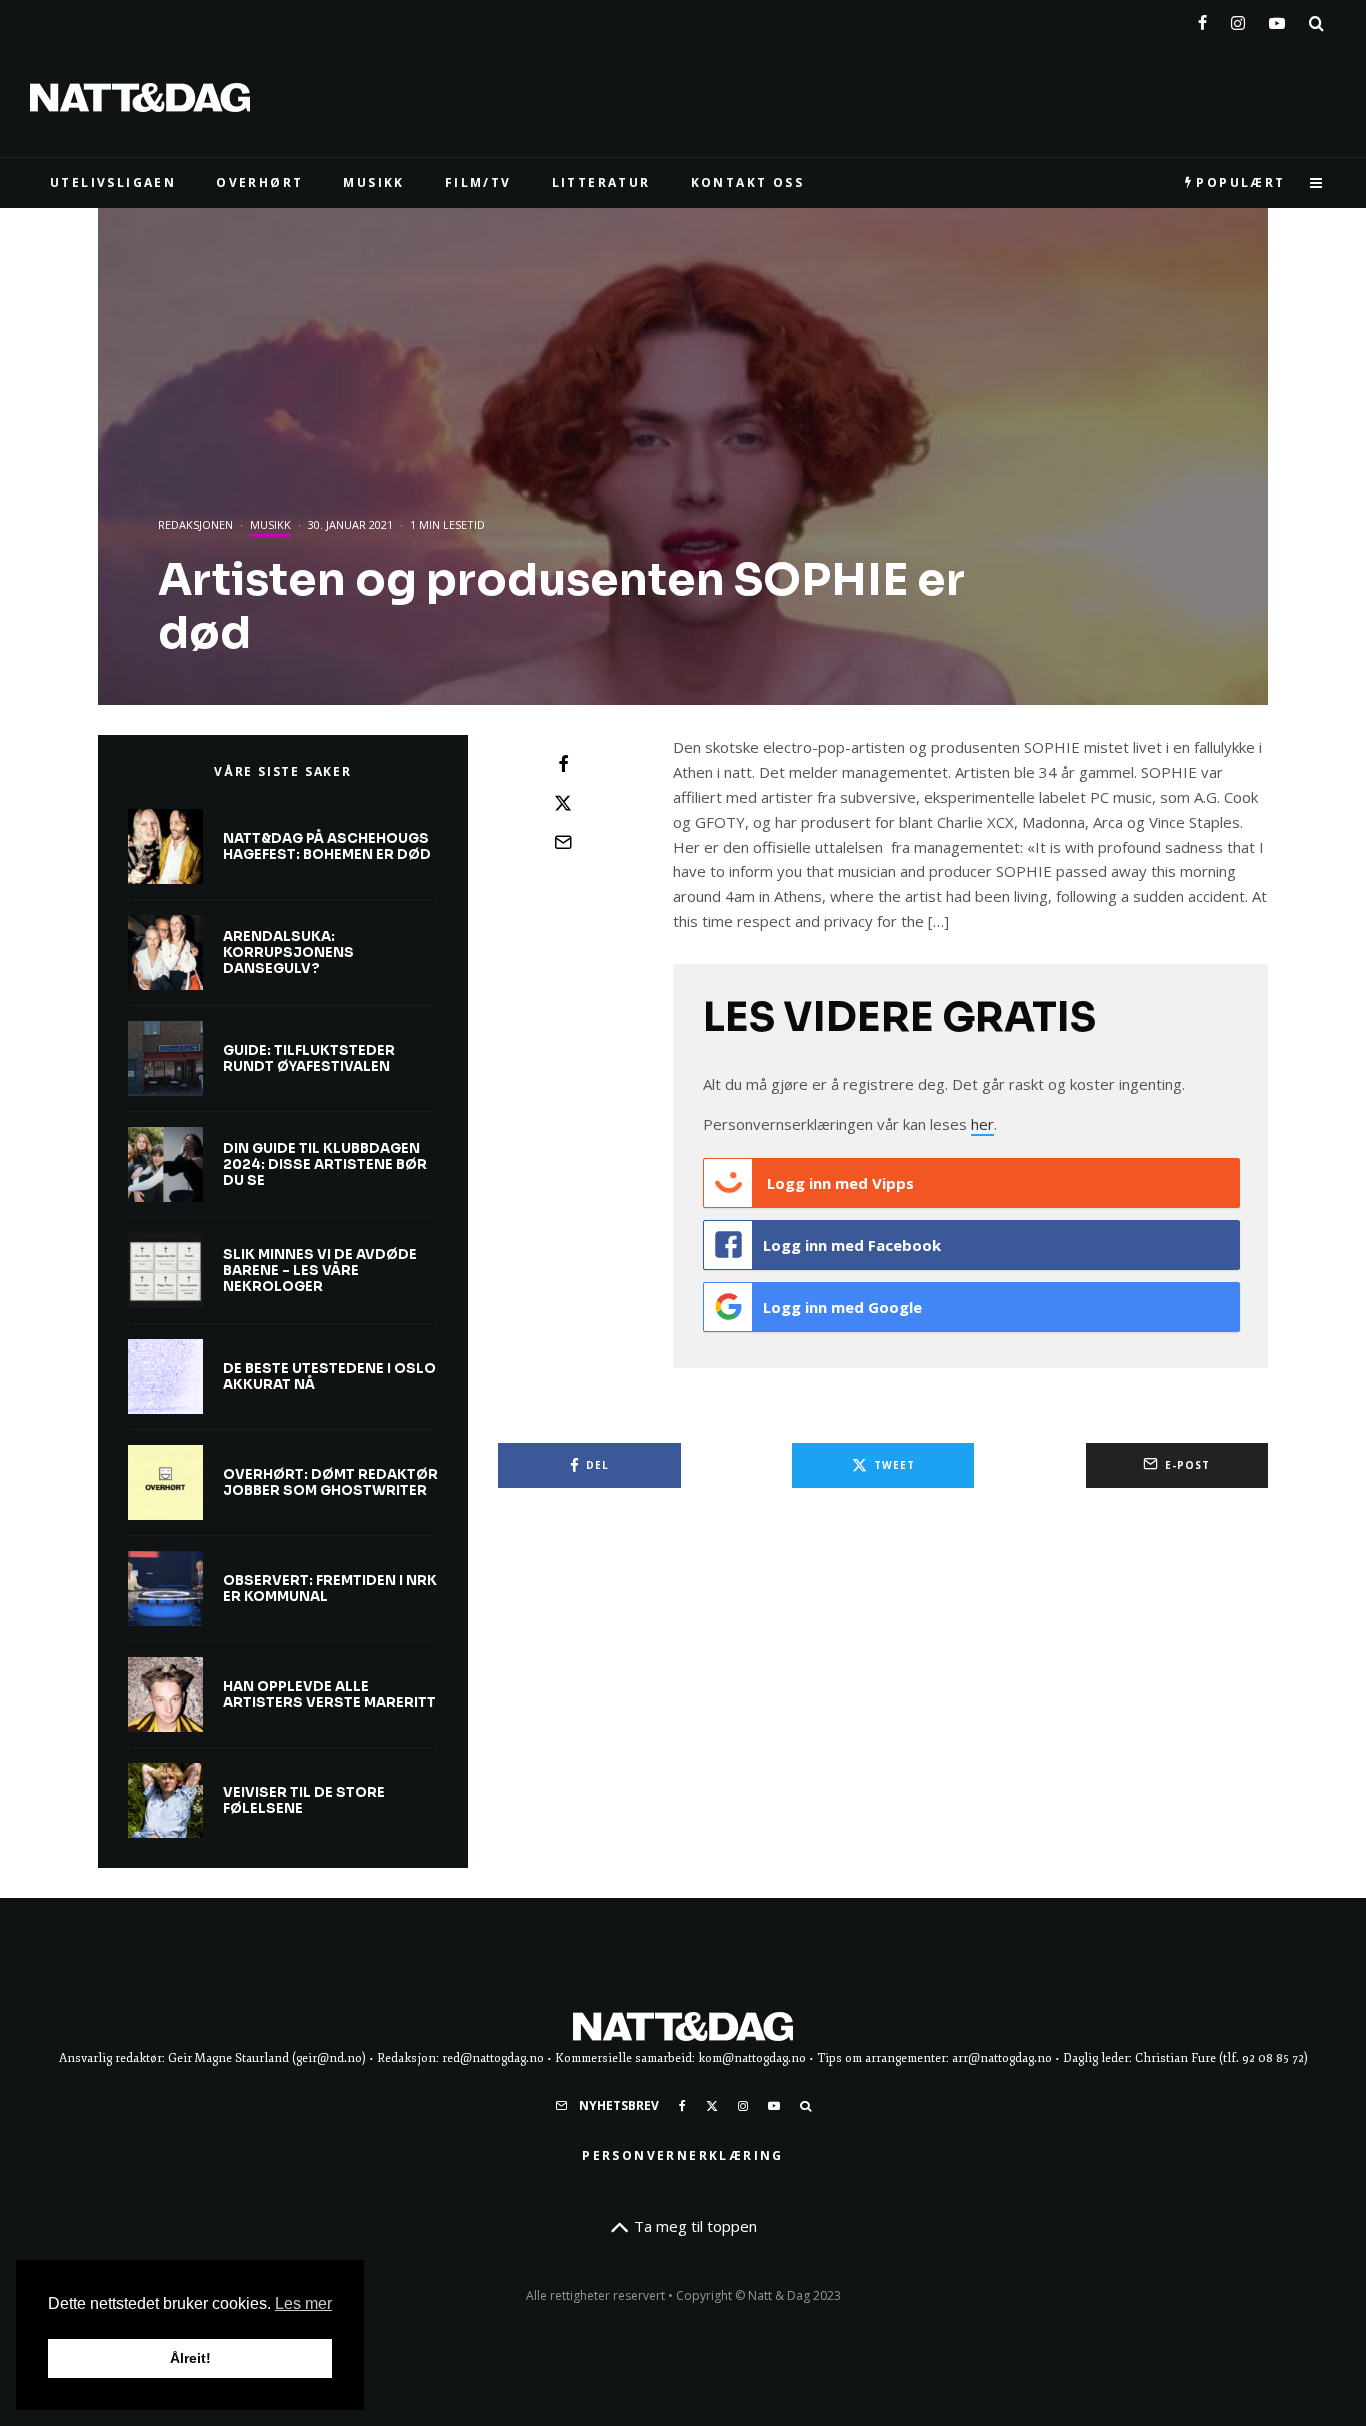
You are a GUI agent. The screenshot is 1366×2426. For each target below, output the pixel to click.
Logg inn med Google (842, 1307)
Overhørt (259, 182)
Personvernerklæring (683, 2155)
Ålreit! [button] (190, 2358)
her (982, 1124)
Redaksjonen (195, 524)
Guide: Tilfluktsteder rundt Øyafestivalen (309, 1058)
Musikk (270, 524)
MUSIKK (373, 182)
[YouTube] (1277, 19)
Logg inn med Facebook (852, 1245)
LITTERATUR (601, 182)
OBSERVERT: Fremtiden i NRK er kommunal (330, 1588)
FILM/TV (478, 182)
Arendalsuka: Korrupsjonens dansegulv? (288, 952)
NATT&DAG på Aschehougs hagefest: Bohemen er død (327, 846)
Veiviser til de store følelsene (304, 1800)
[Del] (563, 764)
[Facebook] (1202, 19)
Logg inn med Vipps (838, 1183)
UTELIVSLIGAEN (113, 182)
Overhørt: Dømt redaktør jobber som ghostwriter (330, 1482)
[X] (712, 2106)
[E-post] (563, 842)
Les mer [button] (303, 2303)
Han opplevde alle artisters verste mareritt (329, 1694)
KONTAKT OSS (747, 182)
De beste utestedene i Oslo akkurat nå (329, 1376)
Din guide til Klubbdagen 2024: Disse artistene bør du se (325, 1164)
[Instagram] (1238, 19)
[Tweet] (563, 803)
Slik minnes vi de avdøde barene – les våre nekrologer (320, 1270)
